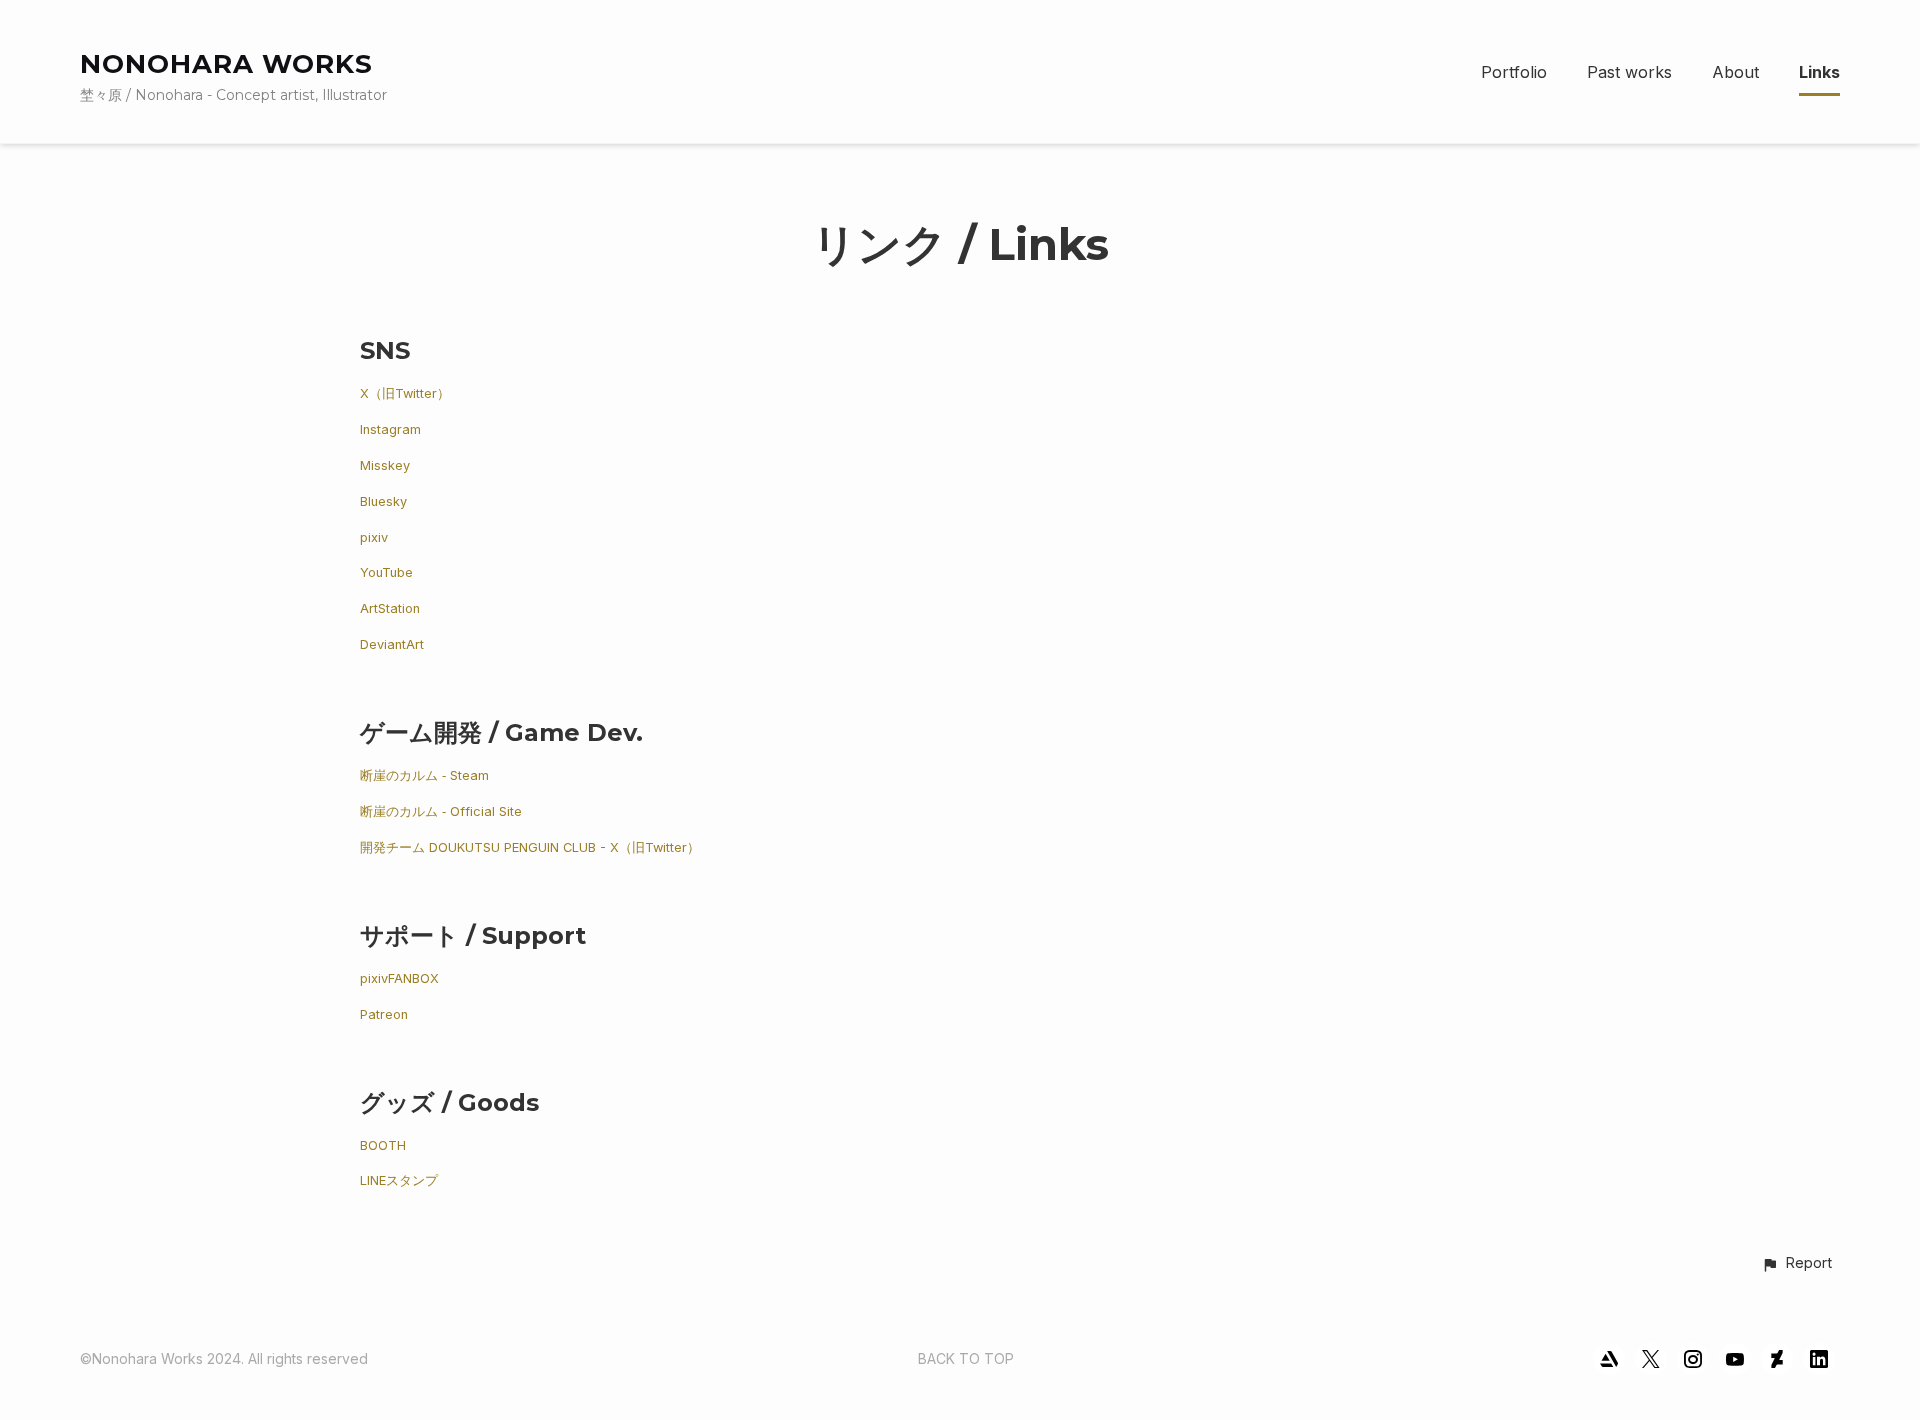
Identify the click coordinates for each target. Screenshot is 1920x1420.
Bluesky (383, 501)
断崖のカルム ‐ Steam (424, 775)
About (1735, 72)
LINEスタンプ (399, 1180)
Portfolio (1514, 72)
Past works (1629, 72)
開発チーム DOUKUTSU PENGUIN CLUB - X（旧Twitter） (530, 847)
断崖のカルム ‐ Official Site (441, 811)
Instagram (390, 429)
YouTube (386, 572)
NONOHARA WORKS (226, 64)
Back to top (966, 1358)
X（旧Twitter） (405, 393)
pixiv (374, 537)
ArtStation (390, 608)
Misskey (385, 465)
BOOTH (383, 1145)
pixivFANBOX (399, 978)
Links (1819, 72)
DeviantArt (392, 644)
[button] (1796, 1264)
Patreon (384, 1014)
